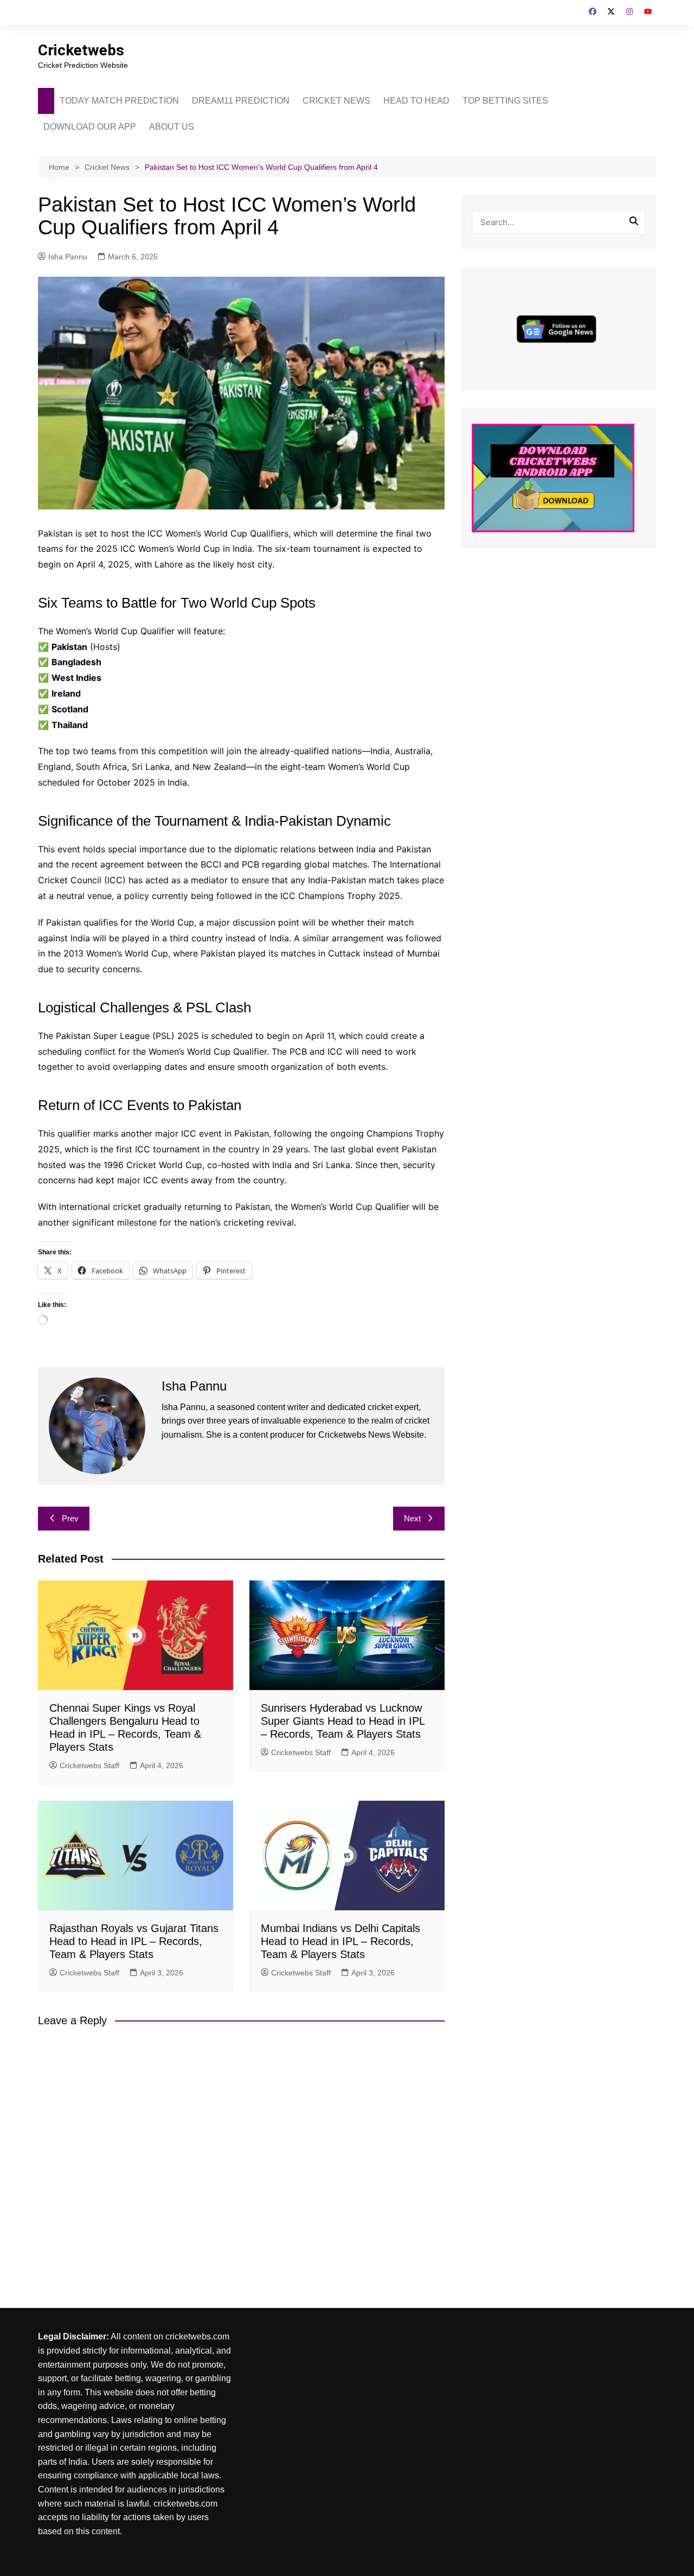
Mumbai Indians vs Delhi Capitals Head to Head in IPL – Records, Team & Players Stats (340, 1941)
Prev (70, 1518)
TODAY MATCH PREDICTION (119, 101)
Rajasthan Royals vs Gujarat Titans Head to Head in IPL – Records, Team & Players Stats (134, 1941)
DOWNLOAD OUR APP (90, 127)
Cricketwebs (81, 50)
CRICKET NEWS (336, 101)
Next (412, 1518)
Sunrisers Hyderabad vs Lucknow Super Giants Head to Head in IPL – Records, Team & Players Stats (343, 1721)
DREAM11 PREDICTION (241, 101)
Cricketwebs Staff (89, 1765)
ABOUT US (172, 127)
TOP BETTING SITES (505, 101)
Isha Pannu (68, 257)
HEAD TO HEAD (416, 101)
